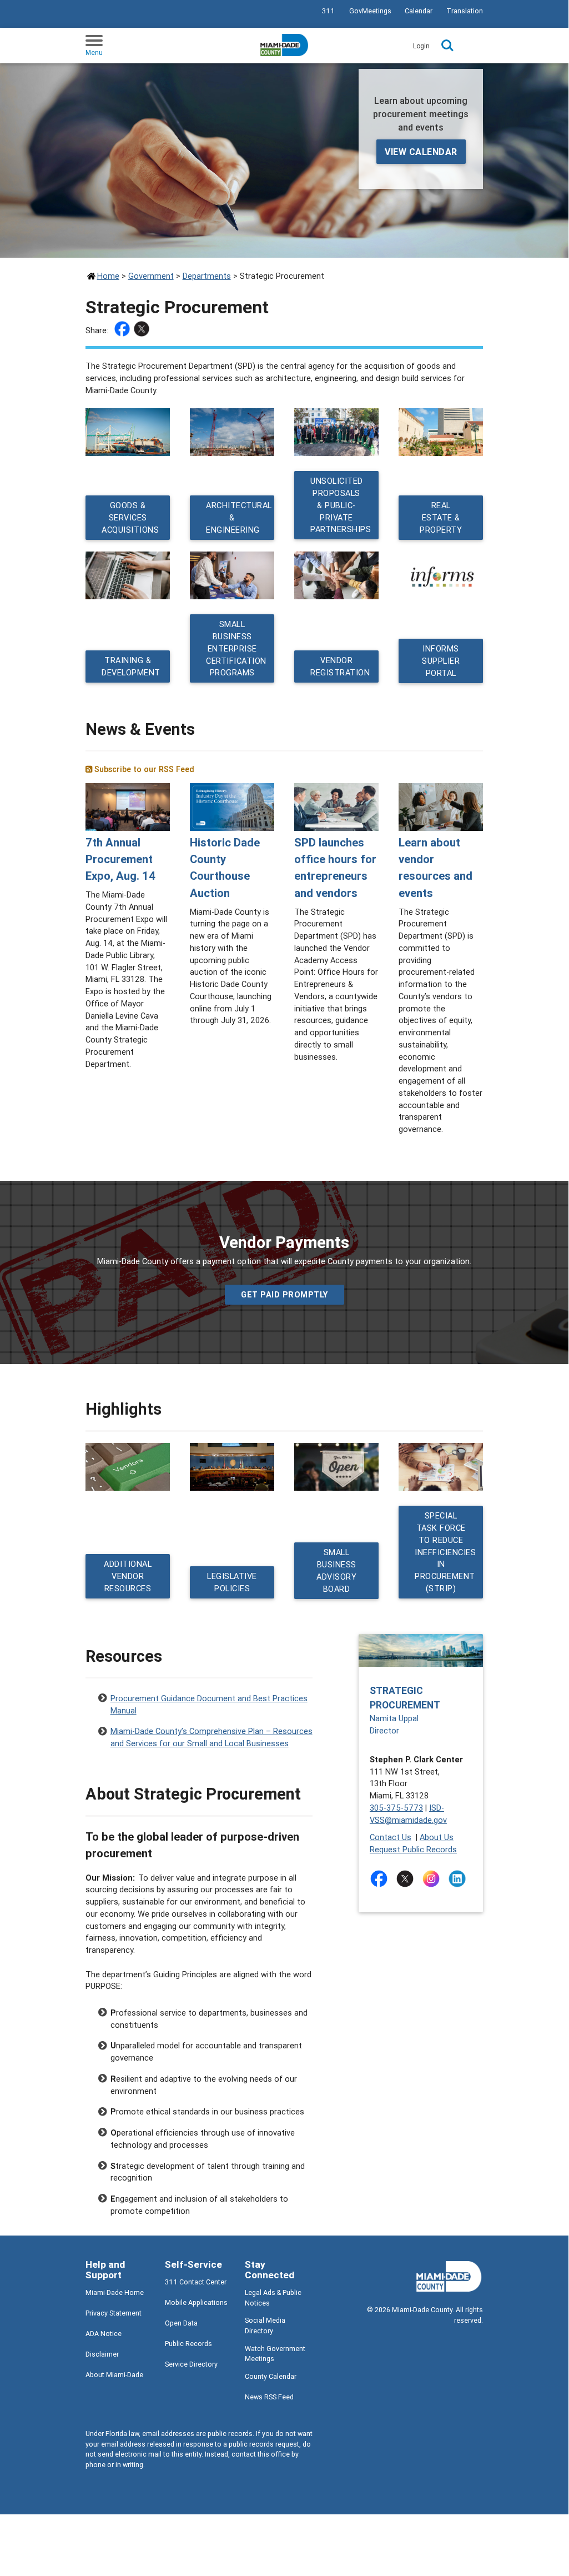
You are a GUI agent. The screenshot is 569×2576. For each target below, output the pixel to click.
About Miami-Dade (114, 2375)
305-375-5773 (396, 1808)
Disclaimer (102, 2354)
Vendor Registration (340, 667)
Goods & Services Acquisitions (130, 517)
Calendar (419, 11)
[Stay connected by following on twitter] (407, 1879)
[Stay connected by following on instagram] (433, 1879)
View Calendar (421, 152)
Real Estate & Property (441, 517)
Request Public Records (413, 1849)
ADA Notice (104, 2334)
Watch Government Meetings (275, 2354)
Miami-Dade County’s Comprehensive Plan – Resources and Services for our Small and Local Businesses (212, 1732)
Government (151, 276)
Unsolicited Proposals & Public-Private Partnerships (341, 505)
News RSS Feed (269, 2397)
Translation (465, 11)
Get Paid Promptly (284, 1294)
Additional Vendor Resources (128, 1577)
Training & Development (131, 667)
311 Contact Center (196, 2282)
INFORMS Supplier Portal (441, 661)
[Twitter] (143, 330)
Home (108, 276)
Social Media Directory (265, 2326)
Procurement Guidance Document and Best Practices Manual (209, 1700)
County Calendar (271, 2376)
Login (421, 46)
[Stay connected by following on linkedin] (459, 1879)
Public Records (188, 2344)
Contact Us (391, 1837)
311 (328, 11)
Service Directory (191, 2364)
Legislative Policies (232, 1582)
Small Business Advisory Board (336, 1570)
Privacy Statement (114, 2313)
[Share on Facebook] (124, 330)
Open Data (181, 2323)
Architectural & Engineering (239, 517)
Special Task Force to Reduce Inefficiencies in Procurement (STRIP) (445, 1552)
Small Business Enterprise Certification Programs (236, 648)
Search (447, 46)
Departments (207, 276)
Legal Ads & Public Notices (273, 2298)
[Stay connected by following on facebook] (381, 1879)
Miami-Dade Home (115, 2292)
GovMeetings (370, 11)
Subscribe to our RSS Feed (143, 769)
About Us (437, 1837)
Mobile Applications (196, 2302)
